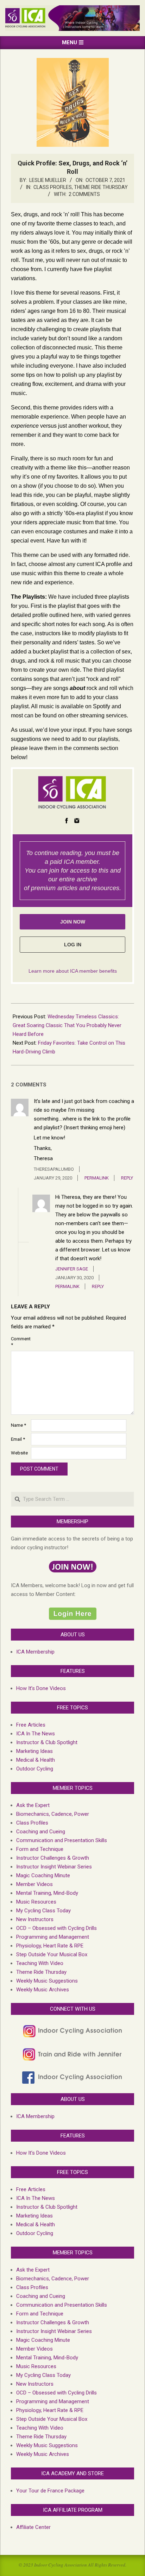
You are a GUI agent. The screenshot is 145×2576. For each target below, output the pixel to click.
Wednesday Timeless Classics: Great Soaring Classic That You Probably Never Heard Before (67, 1025)
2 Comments (84, 194)
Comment (20, 1342)
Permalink (97, 1178)
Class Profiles (53, 187)
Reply (127, 1178)
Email (18, 1439)
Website (19, 1453)
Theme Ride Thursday (101, 187)
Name (18, 1425)
